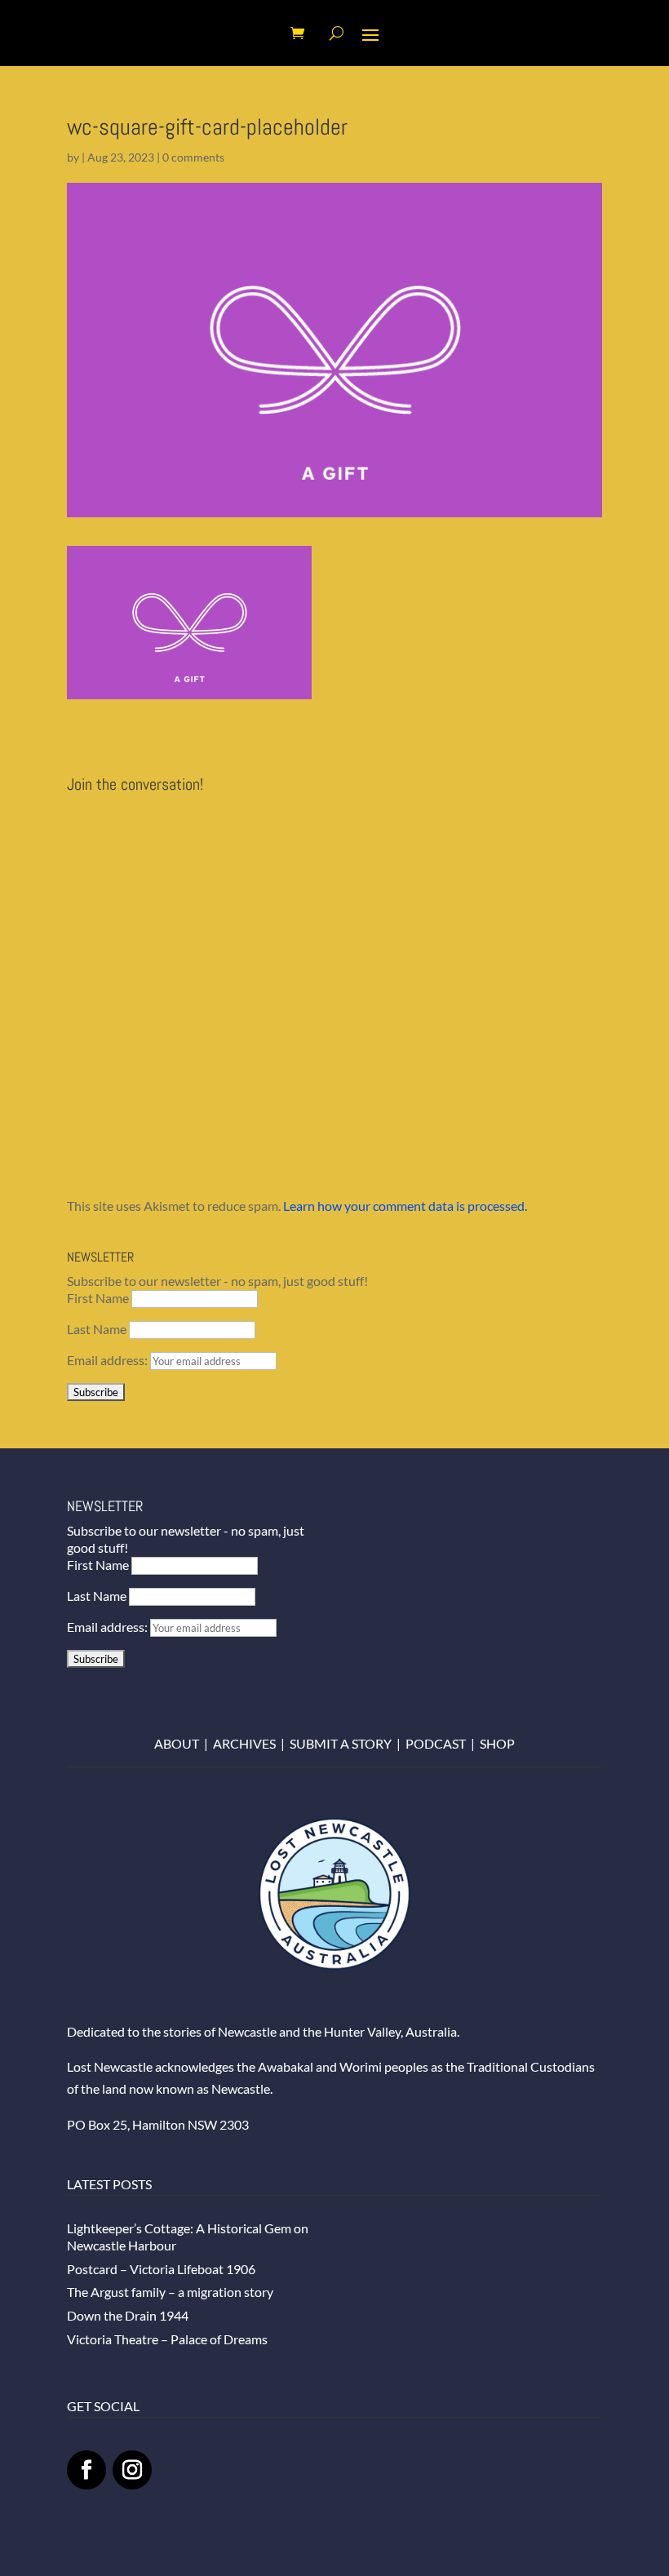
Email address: (109, 1360)
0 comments (193, 157)
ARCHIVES (244, 1743)
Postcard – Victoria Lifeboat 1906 (161, 2269)
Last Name (97, 1329)
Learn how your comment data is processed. (405, 1206)
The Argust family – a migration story (170, 2292)
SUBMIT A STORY (341, 1743)
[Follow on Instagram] (132, 2470)
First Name (98, 1298)
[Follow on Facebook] (86, 2470)
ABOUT (177, 1743)
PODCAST (436, 1743)
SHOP (497, 1743)
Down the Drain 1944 (128, 2315)
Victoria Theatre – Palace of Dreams (167, 2339)
